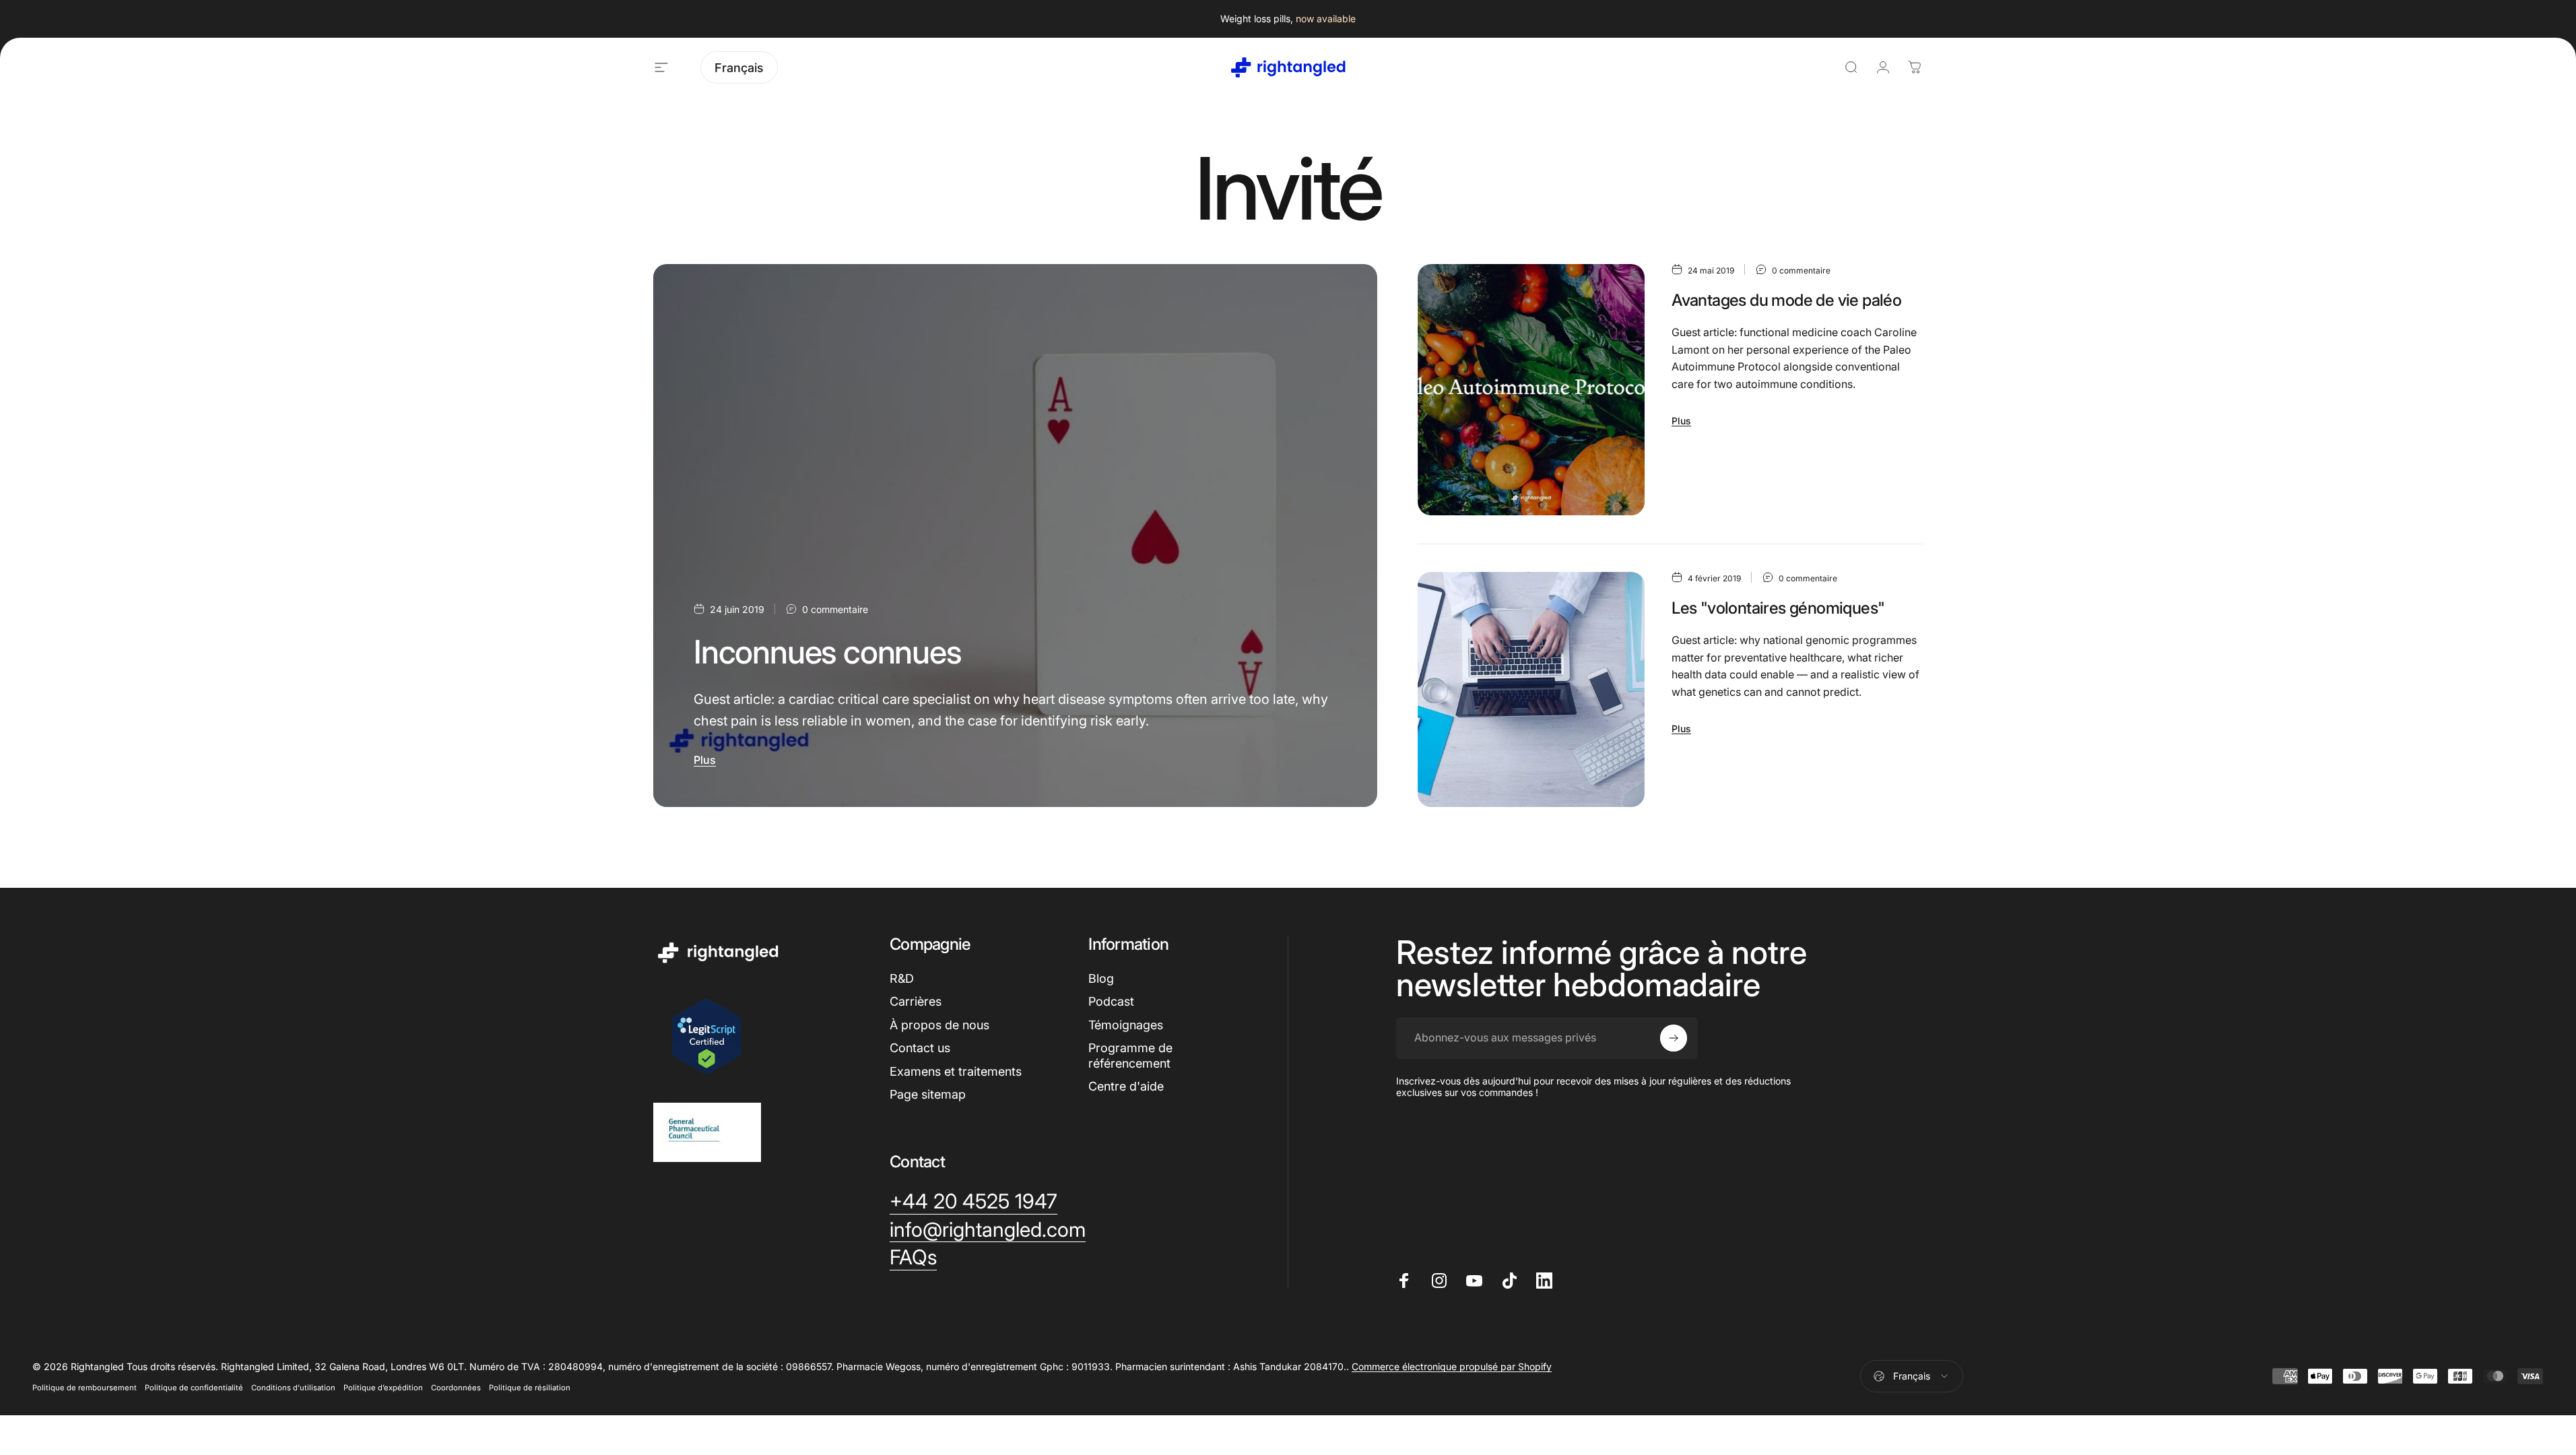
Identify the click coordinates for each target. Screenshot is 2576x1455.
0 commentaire (835, 609)
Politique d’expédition (383, 1388)
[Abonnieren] (1674, 1038)
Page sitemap (928, 1094)
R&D (902, 978)
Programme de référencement (1130, 1056)
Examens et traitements (956, 1071)
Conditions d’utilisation (293, 1388)
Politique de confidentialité (194, 1388)
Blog (1101, 978)
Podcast (1111, 1001)
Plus (705, 760)
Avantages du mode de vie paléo (1786, 300)
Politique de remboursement (85, 1388)
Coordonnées (456, 1388)
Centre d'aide (1126, 1086)
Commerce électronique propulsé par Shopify (1452, 1366)
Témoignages (1126, 1025)
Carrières (916, 1001)
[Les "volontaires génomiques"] (1531, 689)
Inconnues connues (828, 652)
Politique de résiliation (530, 1388)
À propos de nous (939, 1025)
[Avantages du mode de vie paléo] (1531, 390)
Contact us (920, 1048)
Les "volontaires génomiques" (1778, 608)
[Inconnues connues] (1015, 536)
